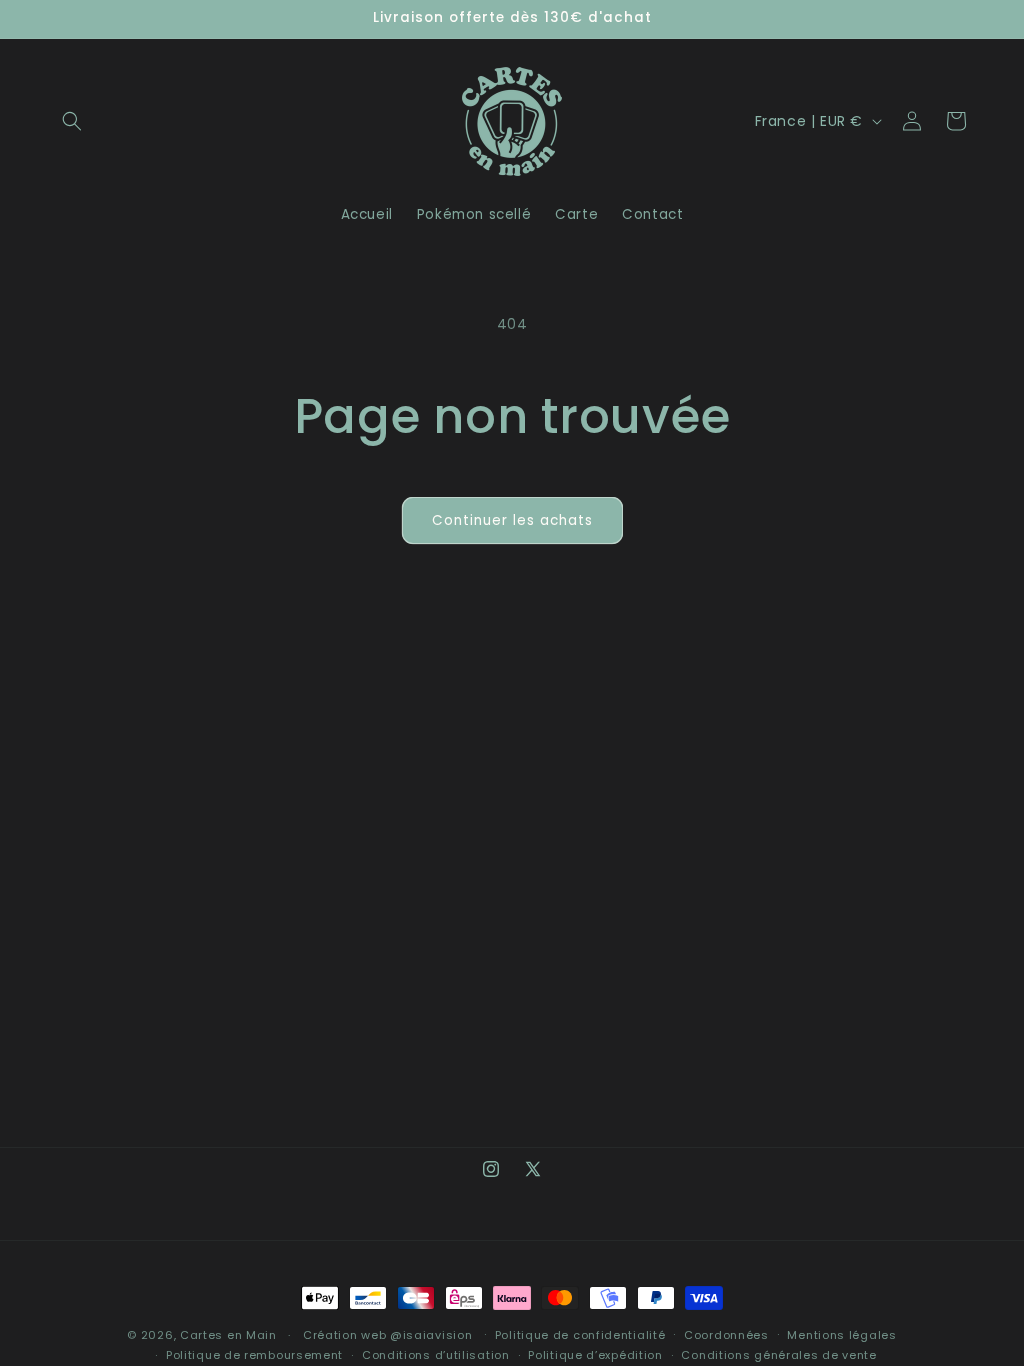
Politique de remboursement (254, 1355)
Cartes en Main (228, 1335)
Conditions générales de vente (778, 1355)
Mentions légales (841, 1335)
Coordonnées (726, 1335)
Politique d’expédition (595, 1355)
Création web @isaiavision (388, 1335)
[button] (72, 121)
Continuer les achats (512, 520)
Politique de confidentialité (580, 1335)
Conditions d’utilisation (436, 1355)
